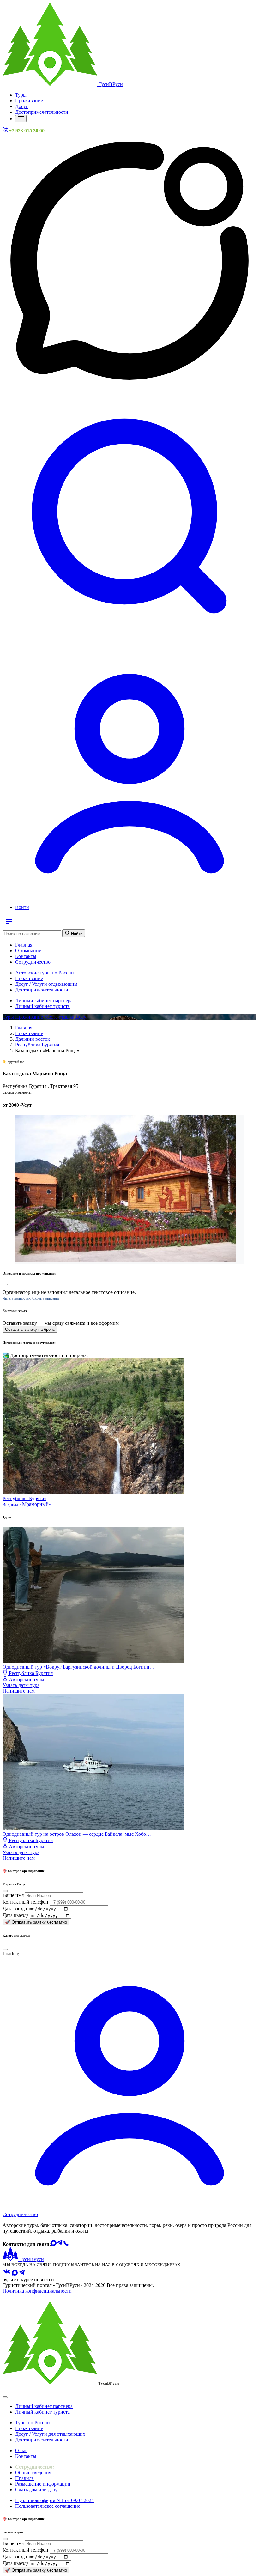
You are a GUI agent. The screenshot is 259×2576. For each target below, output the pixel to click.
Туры (21, 95)
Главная (24, 945)
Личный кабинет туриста (42, 1006)
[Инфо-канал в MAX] (15, 2274)
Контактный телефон (25, 1902)
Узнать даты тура (21, 1688)
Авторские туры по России (45, 973)
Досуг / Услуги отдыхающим (46, 984)
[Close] (5, 2397)
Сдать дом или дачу (36, 2490)
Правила (24, 2478)
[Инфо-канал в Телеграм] (22, 2274)
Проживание (29, 101)
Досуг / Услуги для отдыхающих (50, 2434)
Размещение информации (43, 2484)
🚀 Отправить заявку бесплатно (36, 1922)
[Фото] (126, 1261)
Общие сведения (33, 2473)
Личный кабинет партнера (44, 1000)
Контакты (26, 956)
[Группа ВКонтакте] (7, 2274)
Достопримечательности (42, 112)
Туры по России (33, 2423)
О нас (21, 2450)
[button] (129, 641)
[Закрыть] (5, 1891)
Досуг (22, 106)
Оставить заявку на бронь (30, 1329)
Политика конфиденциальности (37, 2291)
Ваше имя (13, 1895)
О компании (28, 951)
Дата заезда (15, 1909)
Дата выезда (16, 1915)
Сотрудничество (33, 962)
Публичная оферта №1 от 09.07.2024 (54, 2500)
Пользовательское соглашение (48, 2506)
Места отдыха (60, 1017)
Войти (22, 907)
